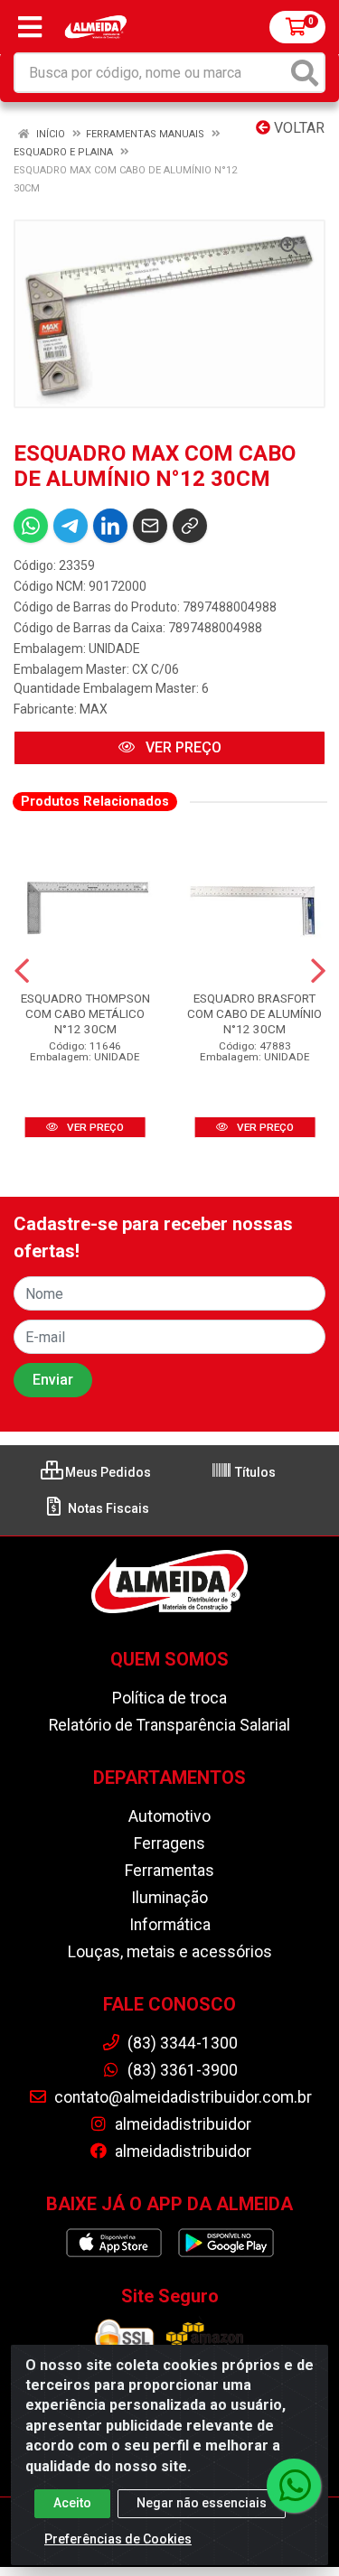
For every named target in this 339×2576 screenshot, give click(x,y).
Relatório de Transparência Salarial (169, 1725)
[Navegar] (22, 971)
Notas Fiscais (107, 1508)
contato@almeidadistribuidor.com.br (181, 2097)
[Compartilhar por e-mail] (150, 526)
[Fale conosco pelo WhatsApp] (294, 2486)
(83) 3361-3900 (181, 2070)
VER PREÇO (182, 747)
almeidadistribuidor (181, 2124)
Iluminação (169, 1898)
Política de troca (169, 1698)
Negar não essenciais (202, 2503)
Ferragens (169, 1843)
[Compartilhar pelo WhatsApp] (31, 526)
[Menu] (30, 27)
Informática (170, 1925)
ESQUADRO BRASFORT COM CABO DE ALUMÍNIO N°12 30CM (254, 1013)
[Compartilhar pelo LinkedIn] (110, 526)
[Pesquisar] (305, 73)
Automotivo (169, 1816)
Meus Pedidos (107, 1472)
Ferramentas (169, 1871)
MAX (94, 709)
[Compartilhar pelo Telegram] (71, 526)
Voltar (297, 128)
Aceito (72, 2503)
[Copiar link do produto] (190, 526)
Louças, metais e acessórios (170, 1952)
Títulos (254, 1472)
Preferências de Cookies (118, 2539)
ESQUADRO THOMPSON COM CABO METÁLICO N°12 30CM (85, 1013)
